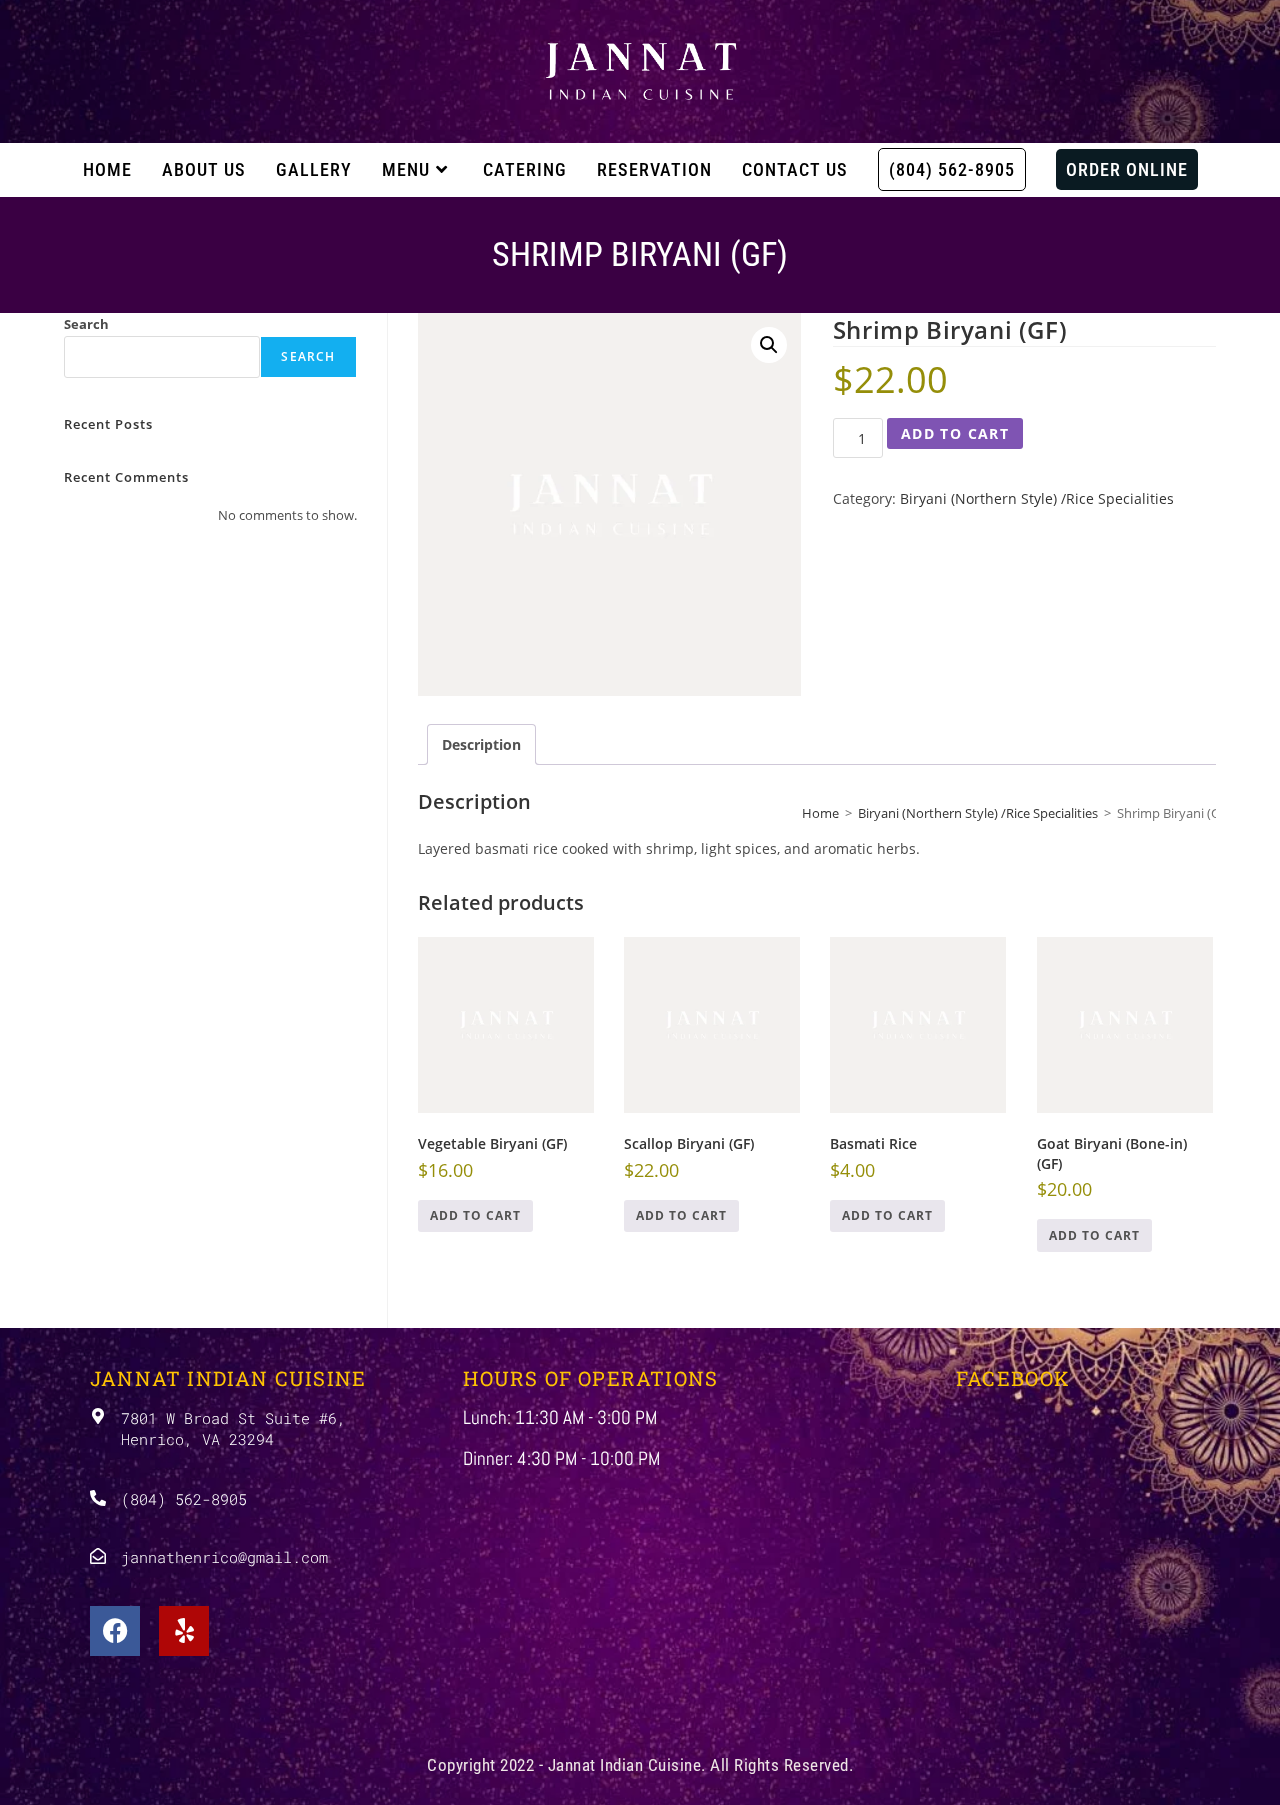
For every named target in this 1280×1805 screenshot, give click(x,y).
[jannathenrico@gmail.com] (98, 1556)
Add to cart (955, 433)
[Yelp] (184, 1631)
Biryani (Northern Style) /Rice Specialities (1037, 498)
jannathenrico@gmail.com (224, 1557)
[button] (769, 345)
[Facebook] (115, 1631)
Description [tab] (481, 744)
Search (86, 324)
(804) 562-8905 (184, 1499)
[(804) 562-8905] (98, 1498)
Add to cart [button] (475, 1215)
